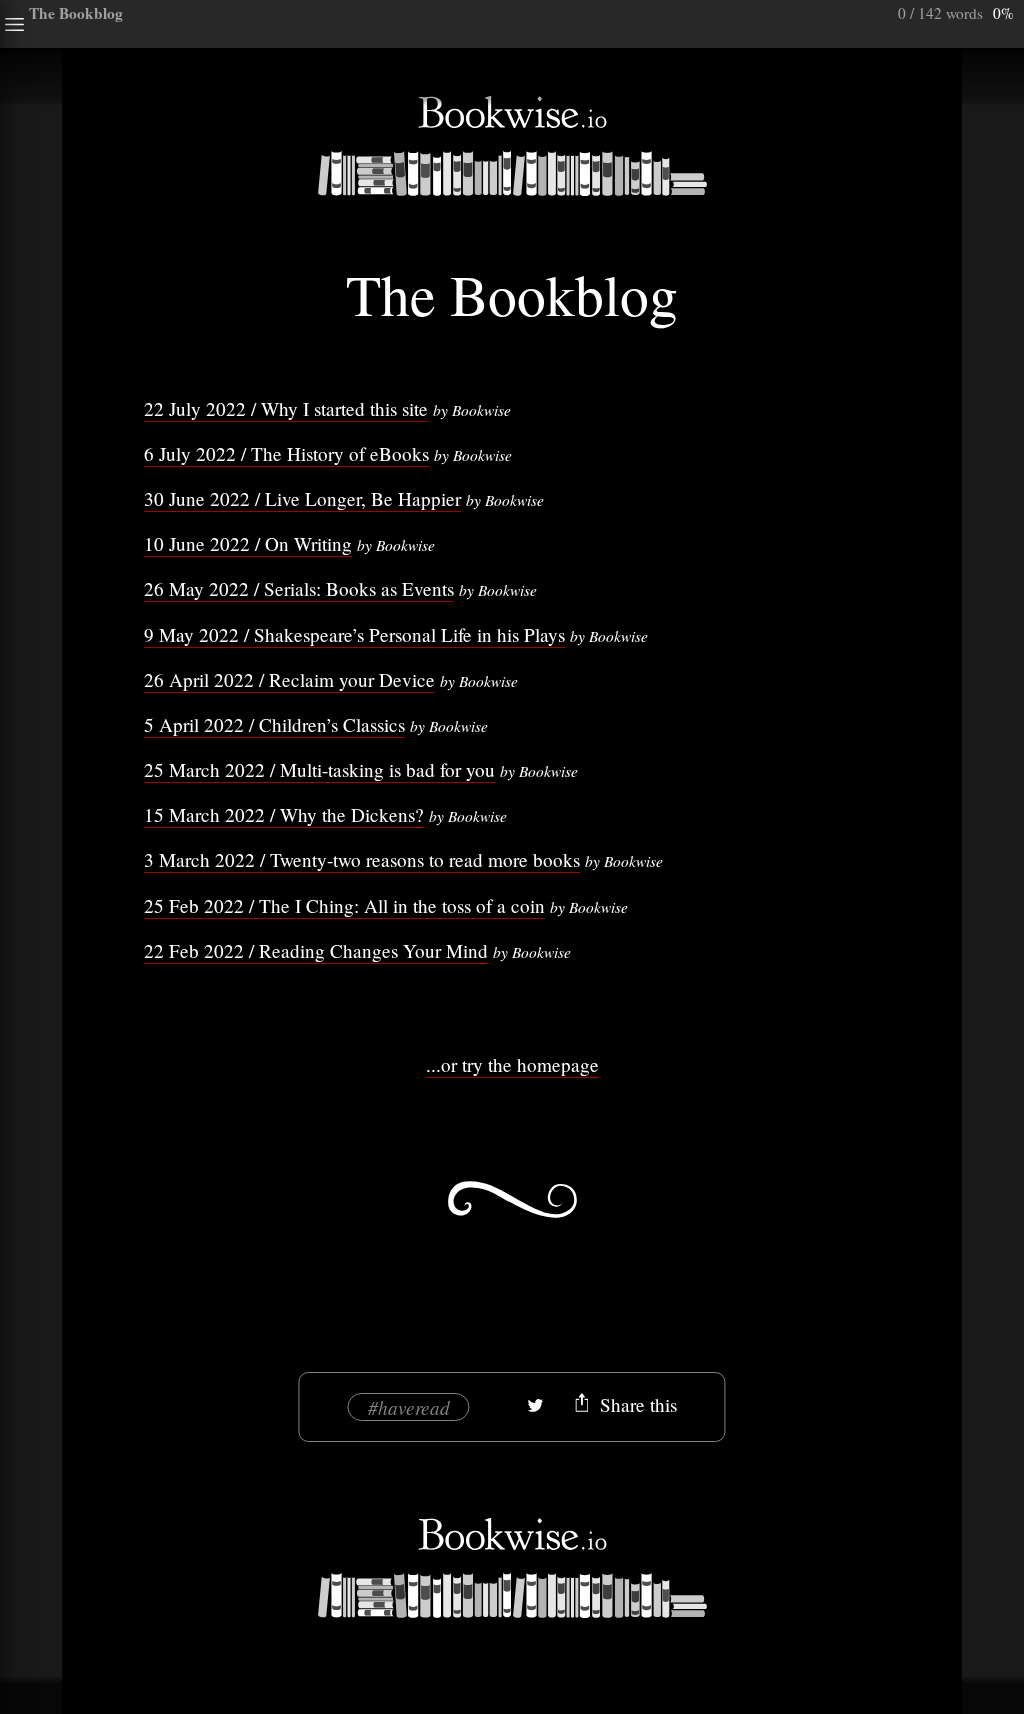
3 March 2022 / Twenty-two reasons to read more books (362, 859)
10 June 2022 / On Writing (248, 543)
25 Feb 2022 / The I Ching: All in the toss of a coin (344, 905)
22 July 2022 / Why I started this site (286, 408)
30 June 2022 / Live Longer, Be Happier (302, 498)
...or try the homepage (512, 1064)
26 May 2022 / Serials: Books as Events (299, 588)
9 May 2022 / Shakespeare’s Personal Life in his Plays (354, 634)
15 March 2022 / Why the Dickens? (284, 814)
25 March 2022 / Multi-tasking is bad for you (319, 769)
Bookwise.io (512, 146)
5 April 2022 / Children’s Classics (274, 724)
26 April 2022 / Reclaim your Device (289, 679)
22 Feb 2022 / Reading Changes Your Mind (316, 950)
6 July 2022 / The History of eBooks (286, 453)
